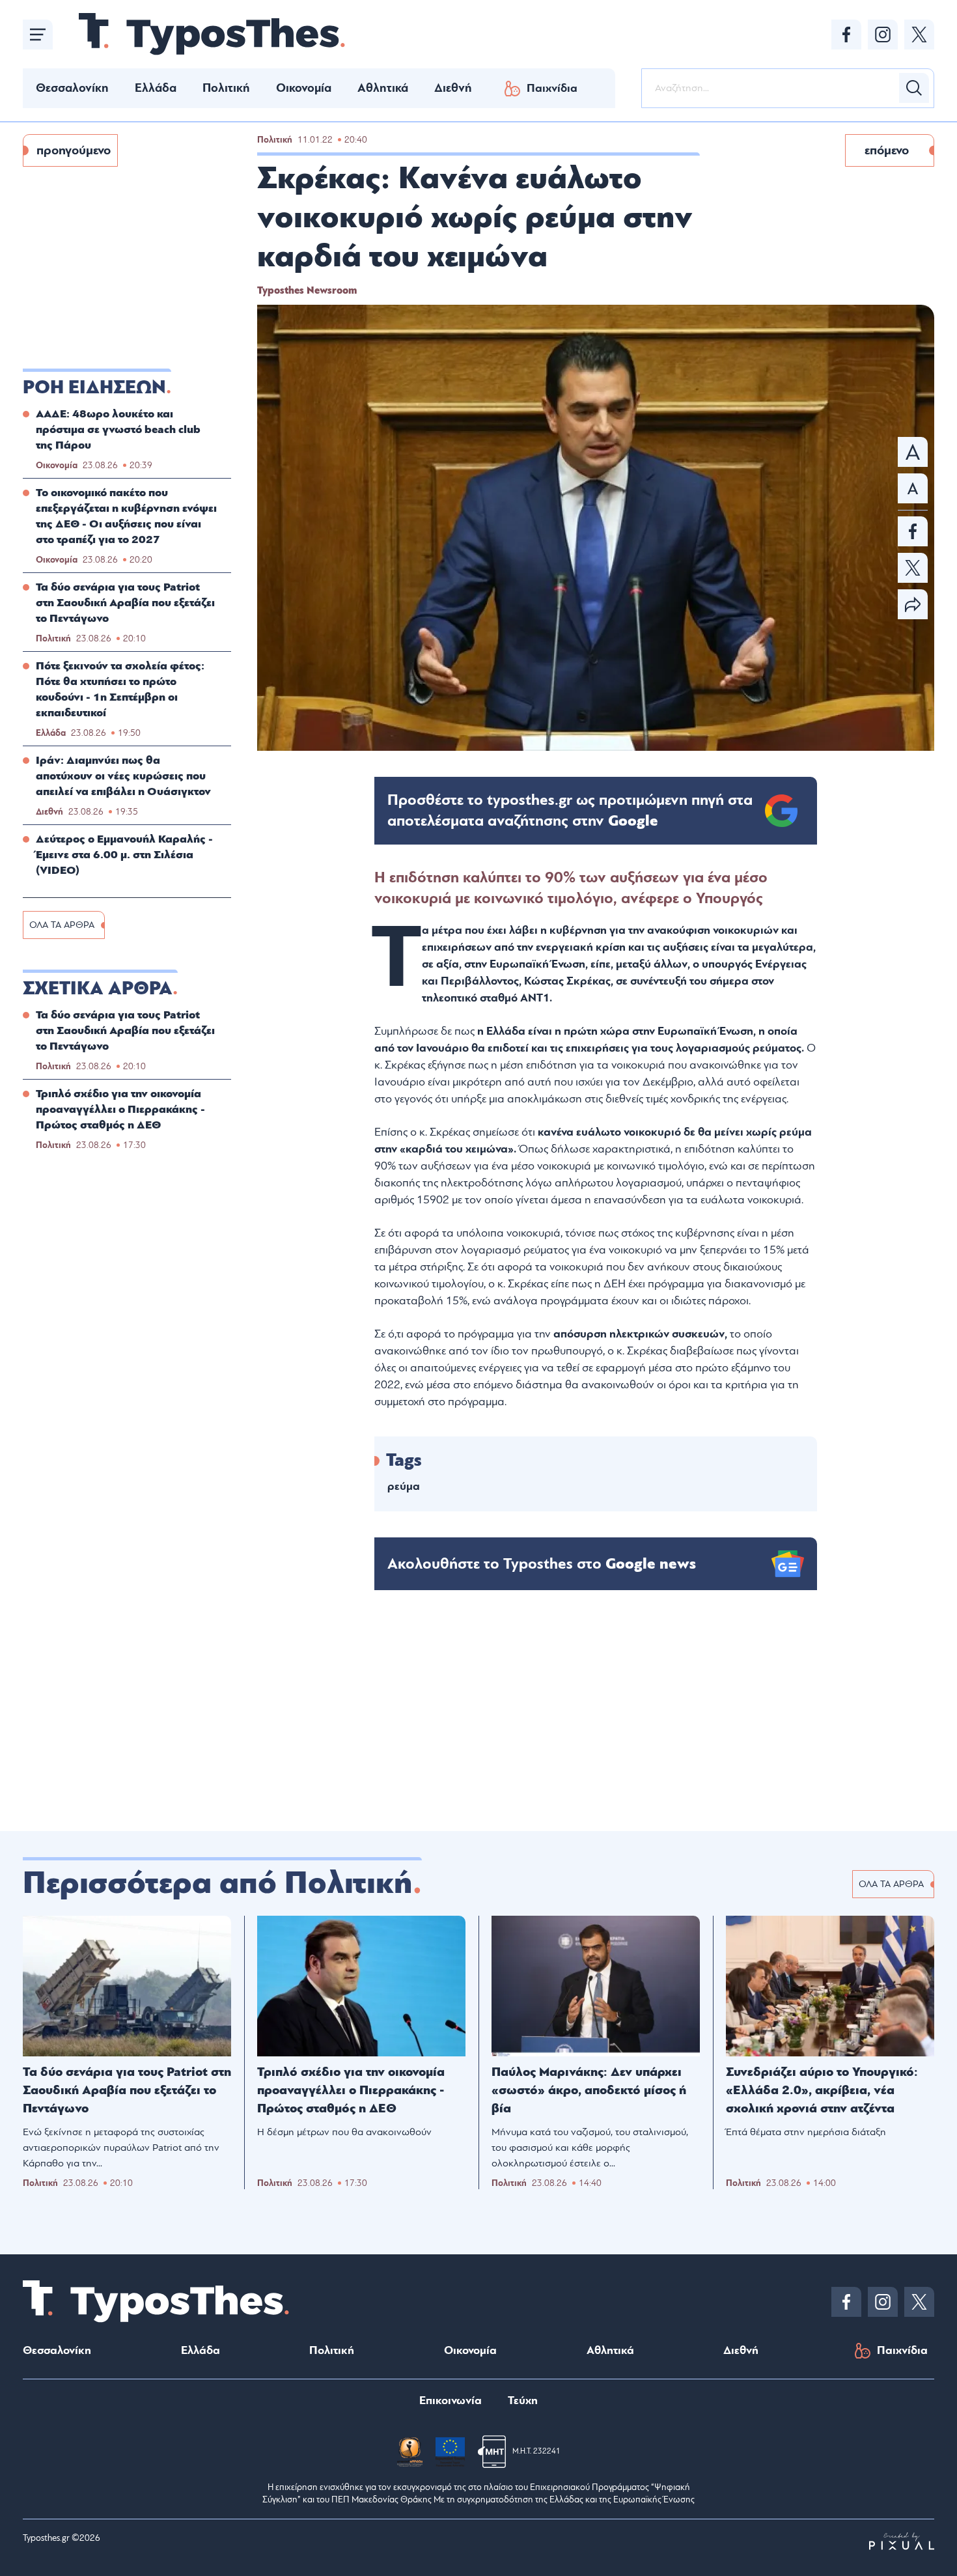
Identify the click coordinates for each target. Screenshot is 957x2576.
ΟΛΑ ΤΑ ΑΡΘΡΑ (62, 925)
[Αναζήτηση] (914, 88)
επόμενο (887, 150)
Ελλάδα (156, 88)
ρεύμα (404, 1486)
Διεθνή (453, 88)
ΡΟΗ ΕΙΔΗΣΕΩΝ (94, 387)
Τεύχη (523, 2401)
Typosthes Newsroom (307, 290)
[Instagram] (883, 35)
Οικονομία (304, 88)
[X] (919, 35)
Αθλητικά (383, 88)
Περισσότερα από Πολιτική (218, 1883)
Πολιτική (226, 88)
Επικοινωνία (451, 2401)
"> (570, 811)
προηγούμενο (74, 150)
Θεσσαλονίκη (72, 88)
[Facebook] (846, 35)
